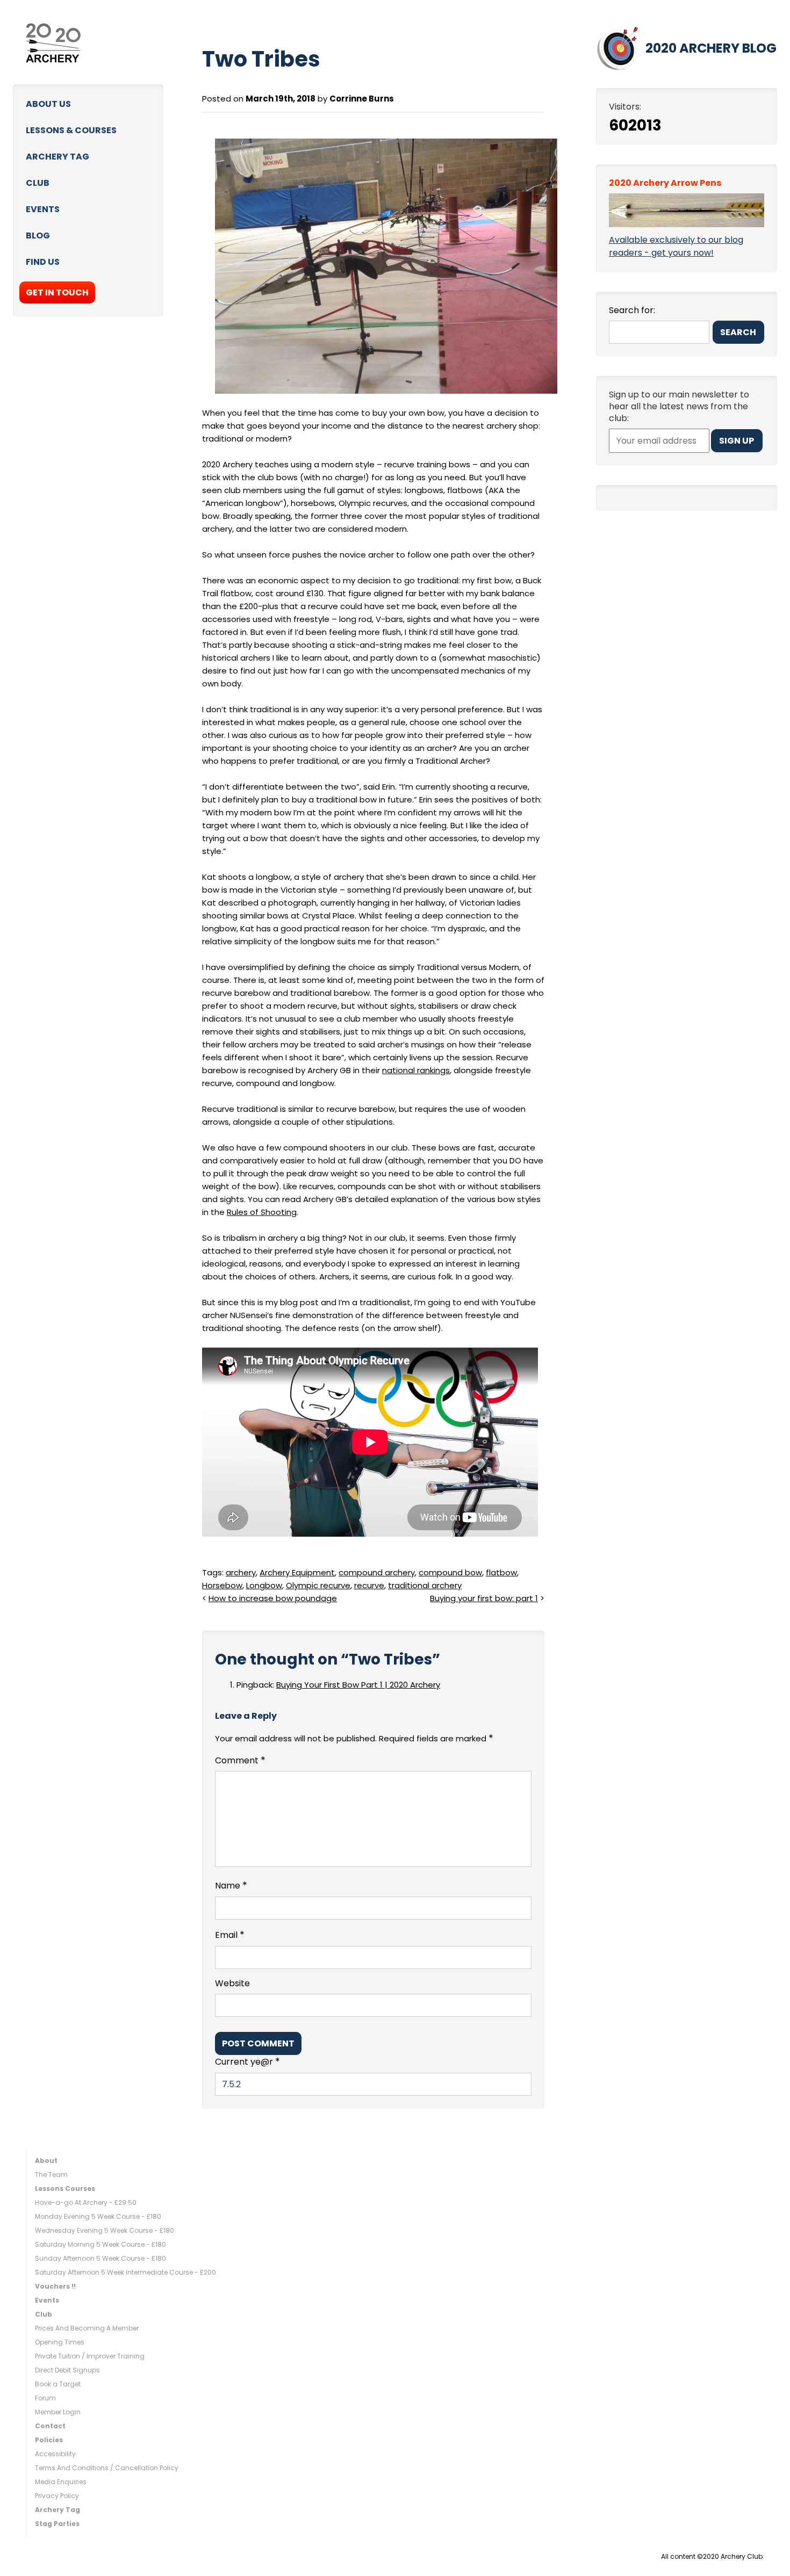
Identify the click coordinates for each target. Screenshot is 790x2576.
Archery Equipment (297, 1572)
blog (38, 236)
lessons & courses (71, 130)
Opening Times (60, 2342)
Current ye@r (247, 2061)
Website (232, 1984)
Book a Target (58, 2384)
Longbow (264, 1585)
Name (231, 1885)
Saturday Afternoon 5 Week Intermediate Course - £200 (125, 2272)
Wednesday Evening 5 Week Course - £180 (105, 2230)
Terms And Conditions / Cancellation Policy (107, 2468)
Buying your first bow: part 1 (484, 1598)
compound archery (377, 1572)
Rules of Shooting (262, 1212)
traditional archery (425, 1585)
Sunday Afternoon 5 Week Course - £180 (100, 2258)
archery (241, 1572)
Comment (240, 1760)
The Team (51, 2175)
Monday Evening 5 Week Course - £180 (98, 2216)
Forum (45, 2398)
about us (48, 104)
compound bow (450, 1572)
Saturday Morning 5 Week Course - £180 (100, 2244)
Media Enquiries (61, 2482)
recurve (369, 1585)
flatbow (501, 1572)
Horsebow (222, 1585)
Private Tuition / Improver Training (90, 2356)
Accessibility (55, 2454)
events (43, 209)
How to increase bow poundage (273, 1598)
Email (230, 1935)
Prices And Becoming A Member (87, 2328)
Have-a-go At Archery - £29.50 (86, 2202)
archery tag (58, 157)
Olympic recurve (318, 1585)
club (38, 183)
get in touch (57, 292)
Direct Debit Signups (67, 2370)
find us (43, 262)
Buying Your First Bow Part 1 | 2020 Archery (358, 1685)
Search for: (632, 310)
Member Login (58, 2412)
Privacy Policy (57, 2496)
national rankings (416, 1070)
